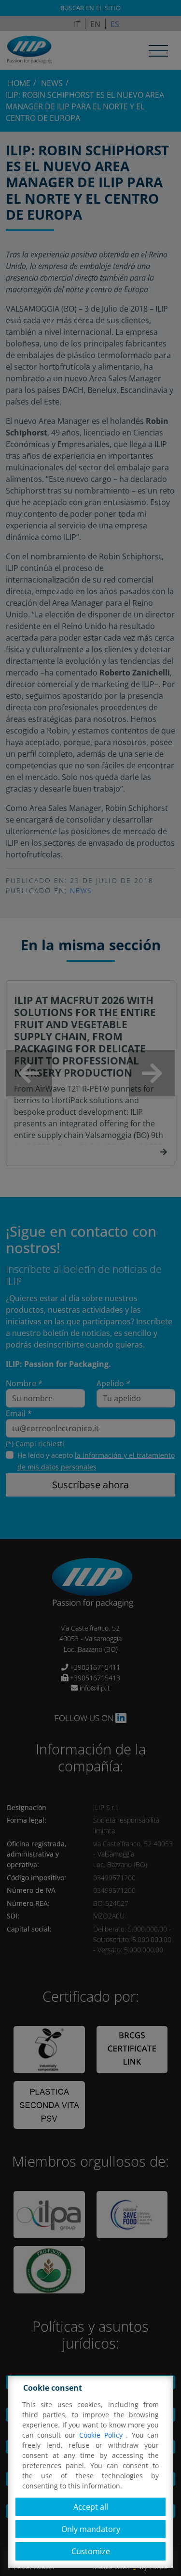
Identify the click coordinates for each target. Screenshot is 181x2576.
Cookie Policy (103, 2435)
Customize (91, 2551)
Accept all (91, 2507)
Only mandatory (91, 2529)
